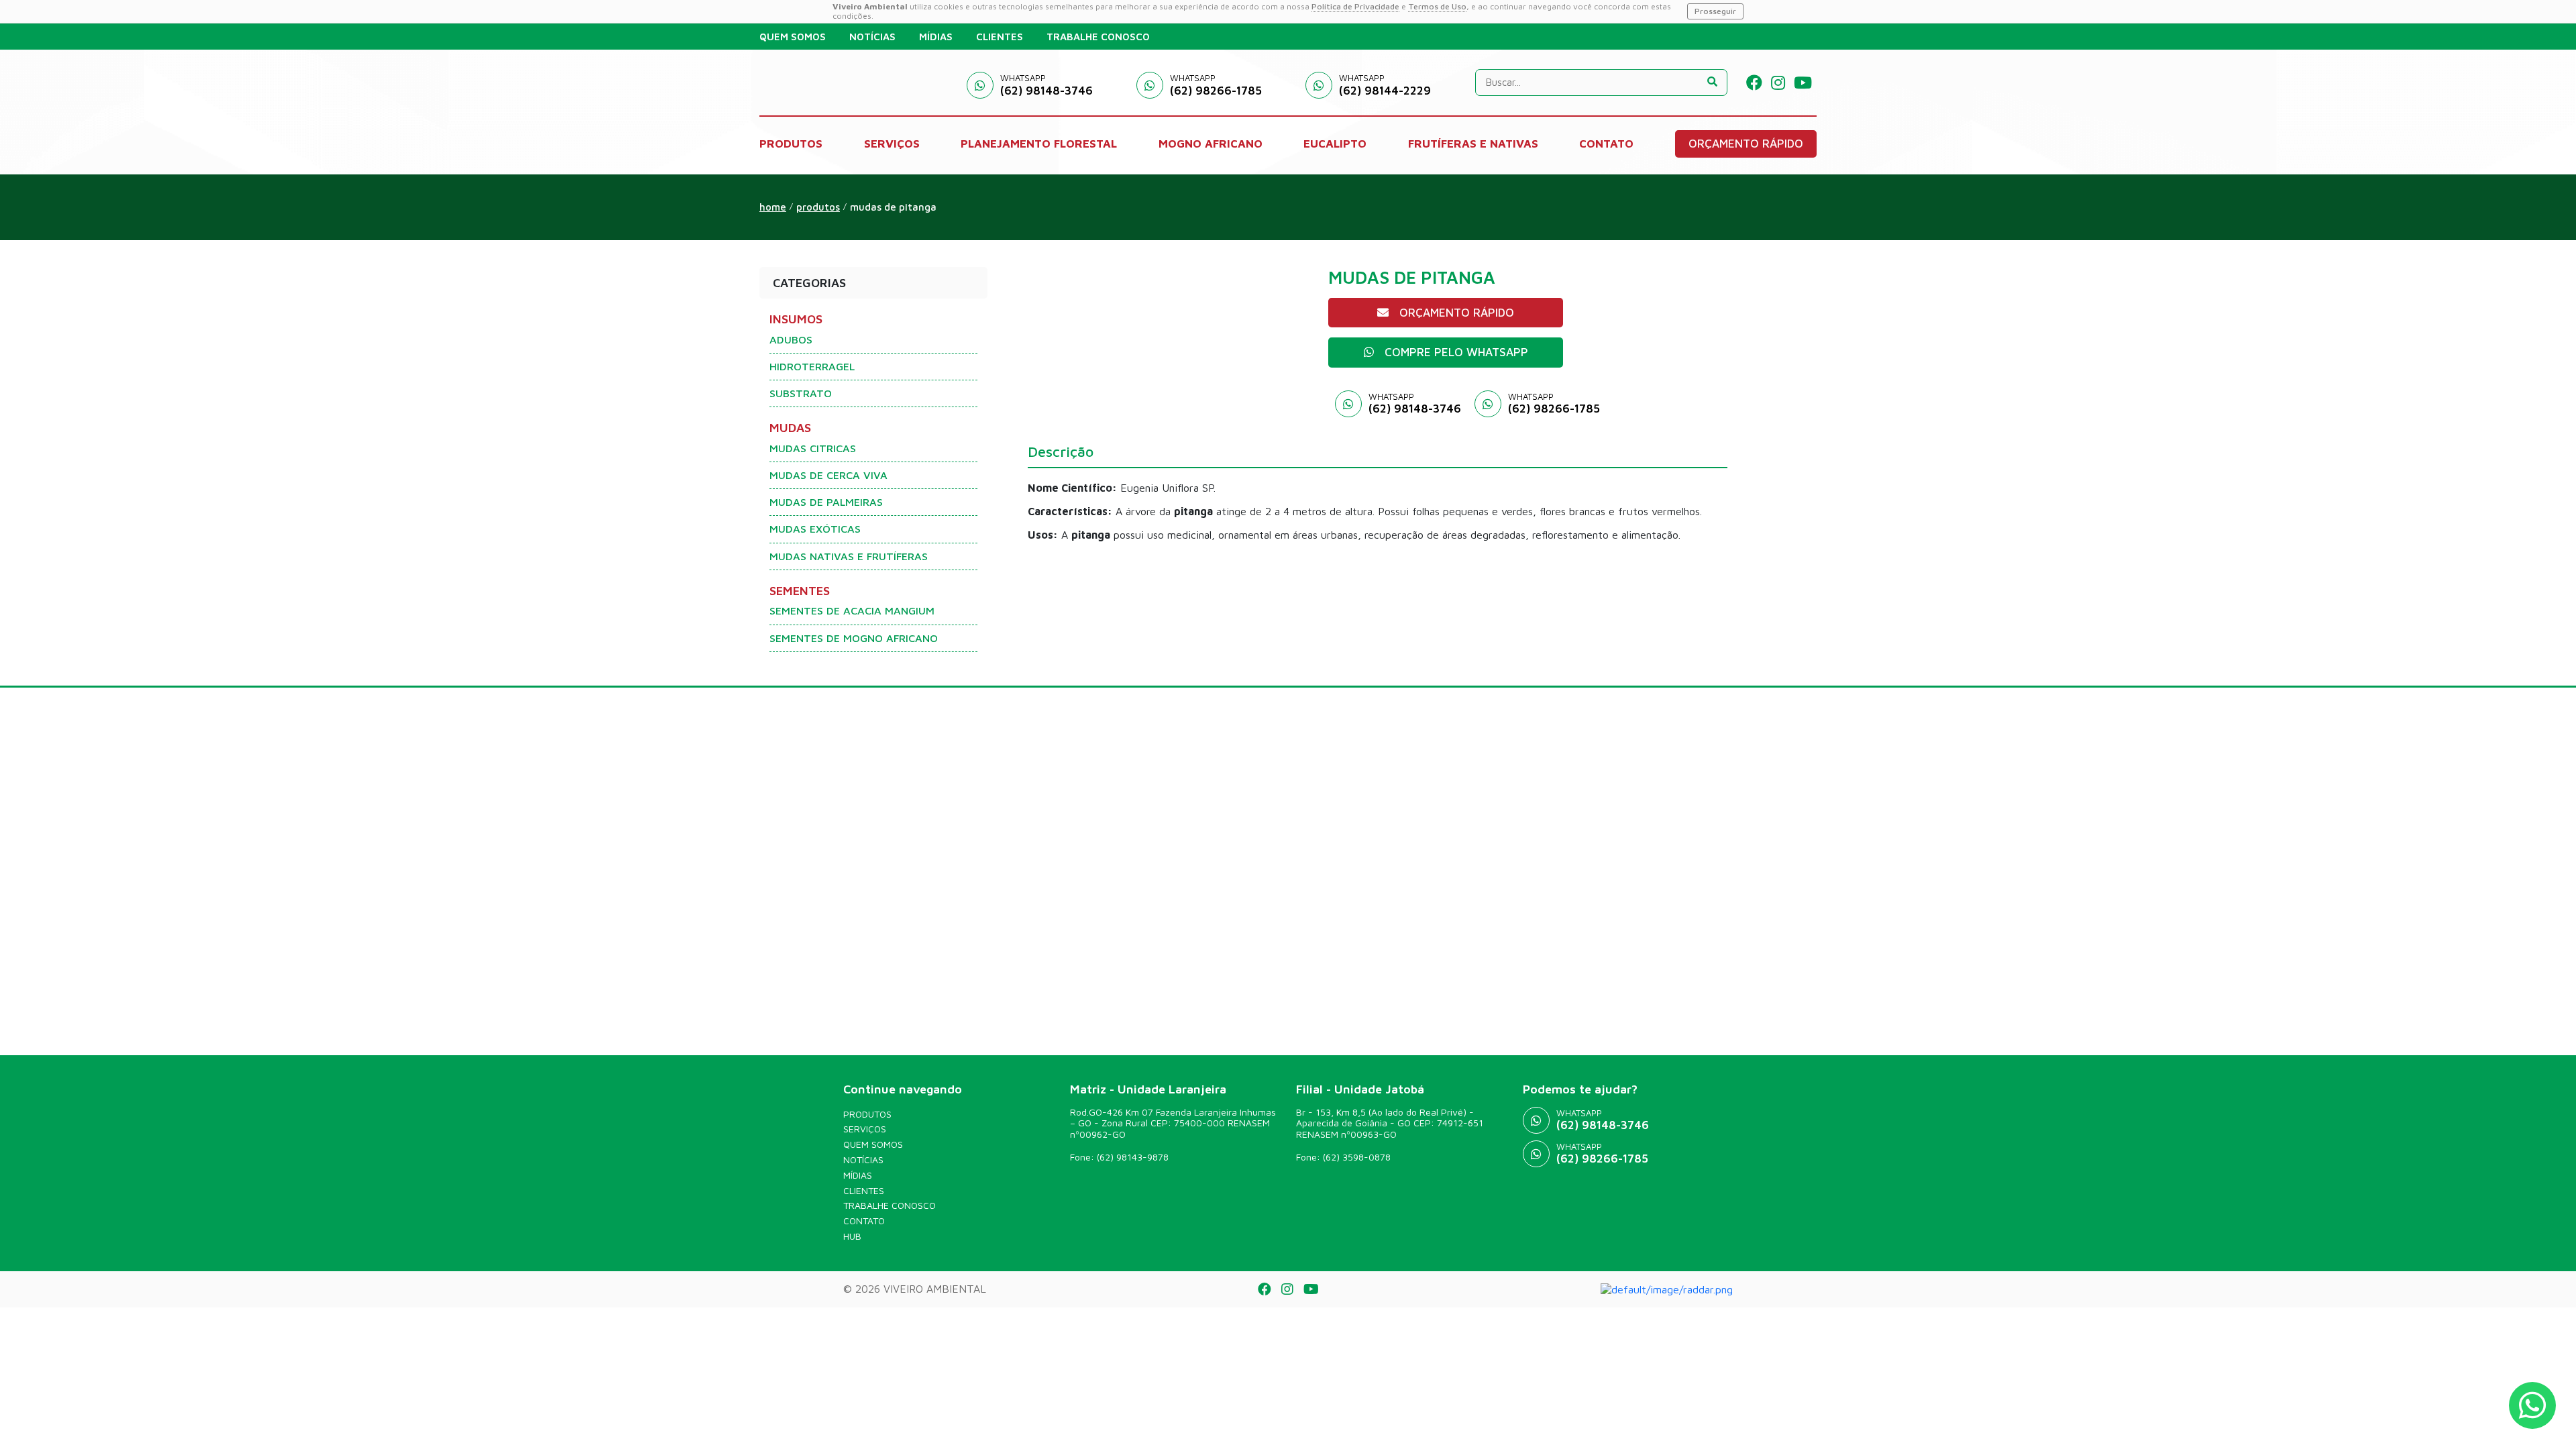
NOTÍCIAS (872, 37)
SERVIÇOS (892, 144)
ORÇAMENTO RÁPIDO (1746, 144)
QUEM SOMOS (793, 37)
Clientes (864, 1191)
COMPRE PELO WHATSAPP (1456, 352)
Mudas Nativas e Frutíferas (849, 556)
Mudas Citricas (813, 448)
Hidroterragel (812, 366)
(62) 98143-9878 (1133, 1157)
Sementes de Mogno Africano (854, 638)
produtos (818, 207)
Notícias (863, 1160)
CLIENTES (1000, 37)
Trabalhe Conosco (890, 1205)
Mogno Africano (1211, 144)
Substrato (801, 393)
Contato (864, 1221)
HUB (852, 1236)
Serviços (865, 1129)
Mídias (858, 1175)
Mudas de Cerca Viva (828, 475)
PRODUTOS (791, 144)
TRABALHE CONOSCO (1098, 37)
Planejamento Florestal (1039, 144)
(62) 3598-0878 (1357, 1157)
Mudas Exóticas (815, 529)
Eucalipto (1335, 144)
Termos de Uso (1437, 6)
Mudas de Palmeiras (826, 502)
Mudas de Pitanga (893, 207)
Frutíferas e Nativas (1473, 144)
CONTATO (1606, 144)
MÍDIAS (936, 37)
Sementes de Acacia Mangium (852, 610)
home (773, 207)
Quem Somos (873, 1144)
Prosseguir (1715, 11)
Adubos (791, 339)
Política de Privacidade (1355, 6)
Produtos (867, 1114)
